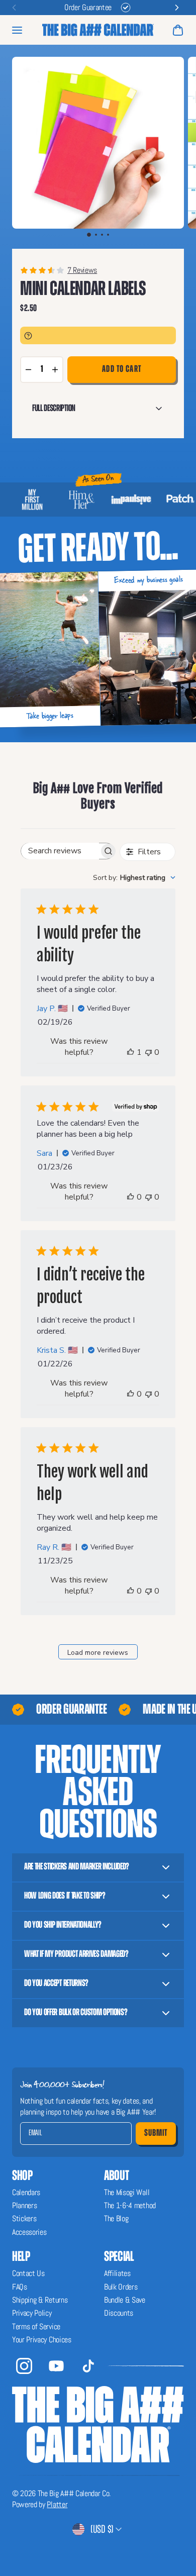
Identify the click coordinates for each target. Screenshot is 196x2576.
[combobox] (134, 878)
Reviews (85, 270)
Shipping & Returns (40, 2300)
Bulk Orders (121, 2287)
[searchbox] (60, 851)
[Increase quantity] (55, 370)
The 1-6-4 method (130, 2205)
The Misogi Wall (127, 2192)
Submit (156, 2133)
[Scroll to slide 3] (102, 235)
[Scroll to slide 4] (108, 235)
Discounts (119, 2313)
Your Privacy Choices (42, 2340)
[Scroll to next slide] (177, 8)
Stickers (24, 2218)
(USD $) (102, 2529)
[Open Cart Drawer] (178, 30)
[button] (98, 143)
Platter (57, 2504)
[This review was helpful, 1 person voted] (130, 1052)
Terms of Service (36, 2326)
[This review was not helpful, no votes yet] (149, 1052)
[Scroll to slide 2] (96, 235)
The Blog (116, 2218)
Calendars (26, 2192)
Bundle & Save (125, 2300)
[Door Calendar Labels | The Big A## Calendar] (98, 30)
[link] (98, 270)
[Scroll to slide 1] (89, 235)
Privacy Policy (32, 2313)
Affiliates (117, 2273)
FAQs (20, 2287)
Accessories (29, 2232)
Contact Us (28, 2273)
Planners (24, 2205)
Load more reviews (98, 1653)
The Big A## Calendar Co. (74, 2493)
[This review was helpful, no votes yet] (130, 1197)
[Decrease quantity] (28, 370)
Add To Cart (122, 369)
